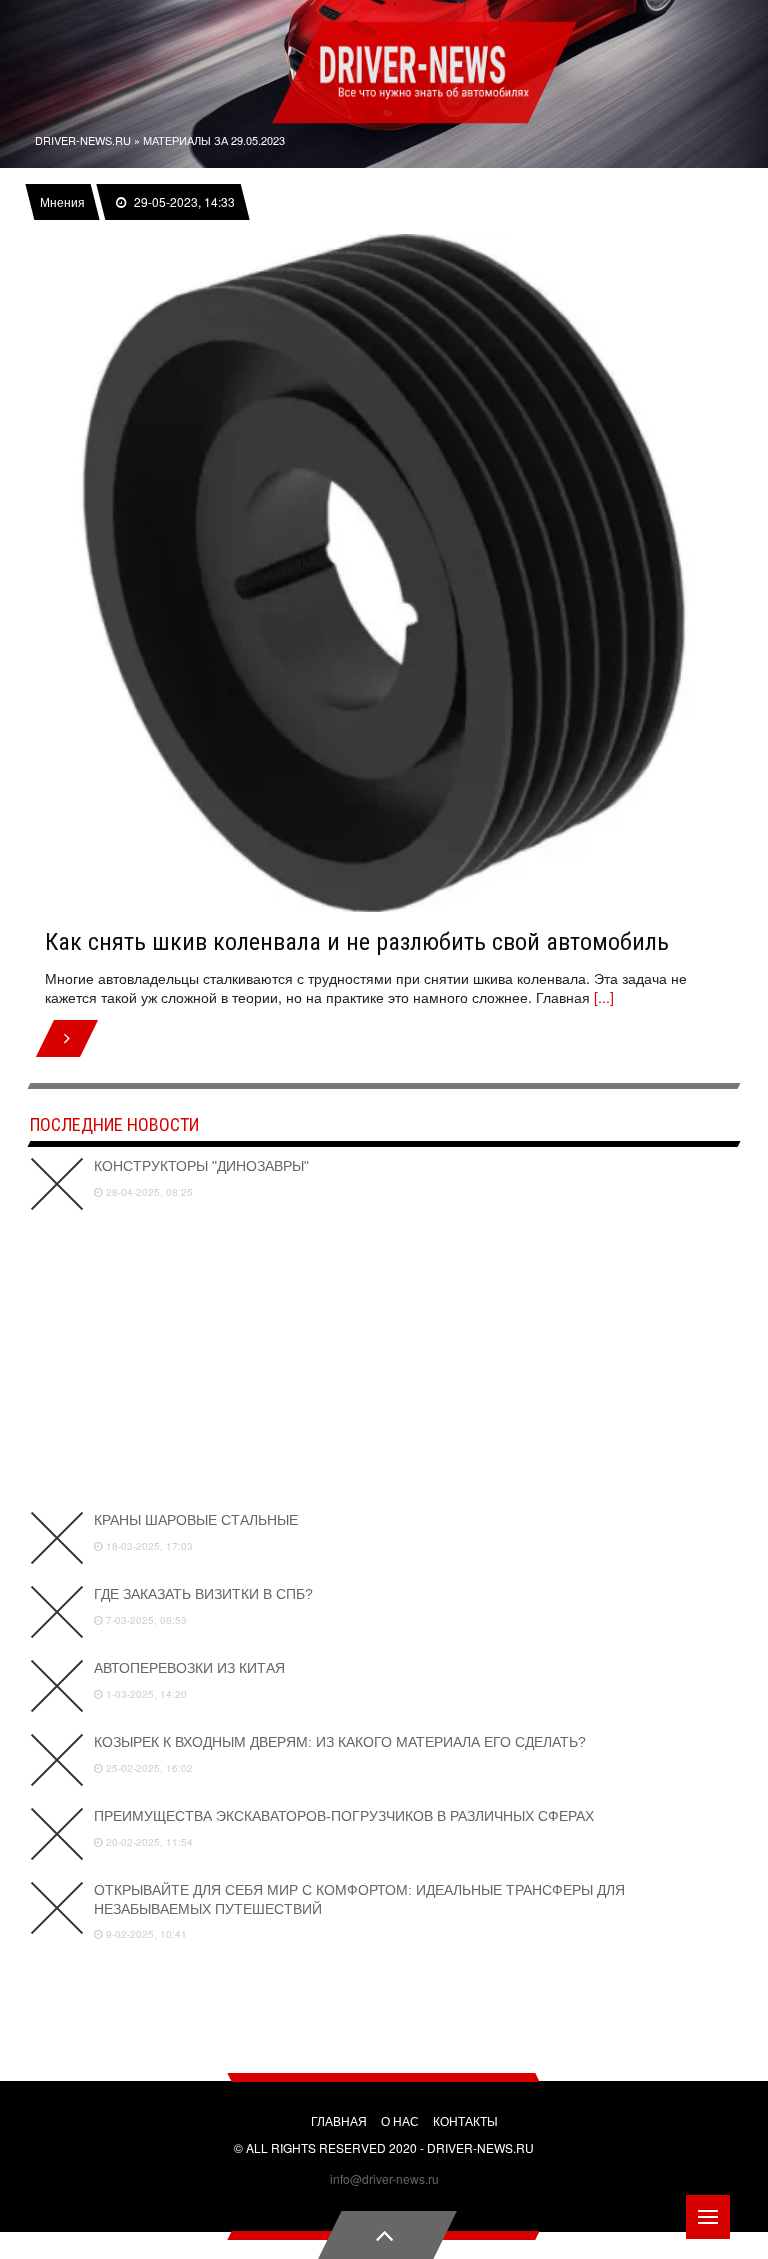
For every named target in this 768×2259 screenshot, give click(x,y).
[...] (604, 997)
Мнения (62, 202)
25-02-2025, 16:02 (148, 1768)
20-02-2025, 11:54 (148, 1842)
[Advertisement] (384, 1361)
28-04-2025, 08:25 (148, 1192)
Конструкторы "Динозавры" (201, 1166)
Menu (708, 2217)
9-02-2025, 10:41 (145, 1934)
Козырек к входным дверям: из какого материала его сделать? (340, 1742)
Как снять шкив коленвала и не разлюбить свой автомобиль (357, 942)
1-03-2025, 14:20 (145, 1694)
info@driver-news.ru (384, 2178)
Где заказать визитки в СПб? (203, 1594)
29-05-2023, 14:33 (183, 202)
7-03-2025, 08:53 (145, 1620)
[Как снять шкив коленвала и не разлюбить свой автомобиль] (384, 573)
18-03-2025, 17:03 (148, 1546)
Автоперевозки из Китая (189, 1668)
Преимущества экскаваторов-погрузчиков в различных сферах (344, 1816)
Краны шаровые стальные (196, 1520)
